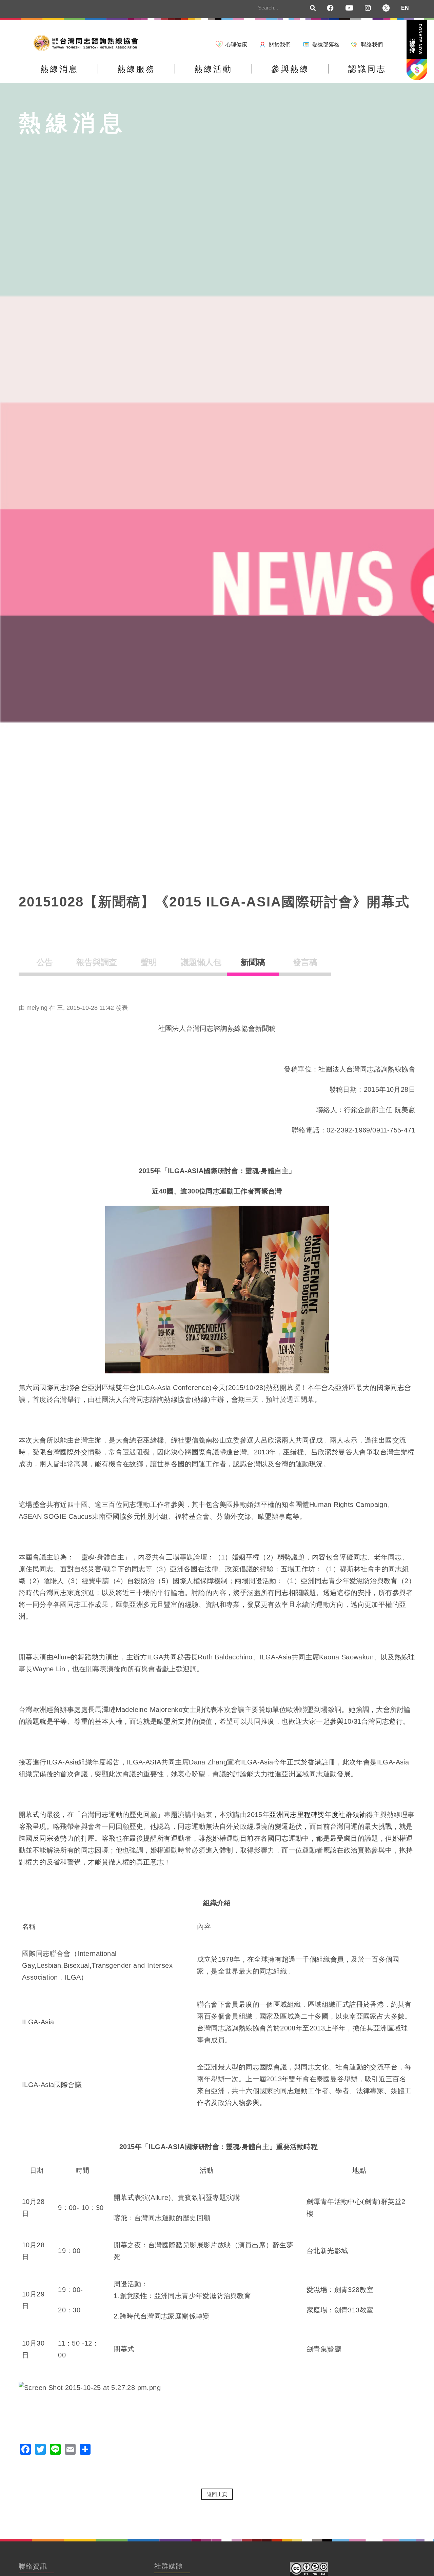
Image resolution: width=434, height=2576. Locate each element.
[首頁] (88, 43)
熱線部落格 (326, 45)
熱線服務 (136, 69)
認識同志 (367, 69)
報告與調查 (97, 962)
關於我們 (280, 45)
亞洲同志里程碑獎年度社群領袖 (318, 1815)
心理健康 (236, 45)
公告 (45, 962)
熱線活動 (213, 69)
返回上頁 (217, 2494)
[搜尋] (313, 8)
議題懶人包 (201, 962)
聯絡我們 (372, 45)
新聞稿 (253, 962)
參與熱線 (290, 69)
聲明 (149, 962)
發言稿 (305, 962)
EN (405, 8)
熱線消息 (59, 69)
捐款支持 (416, 39)
